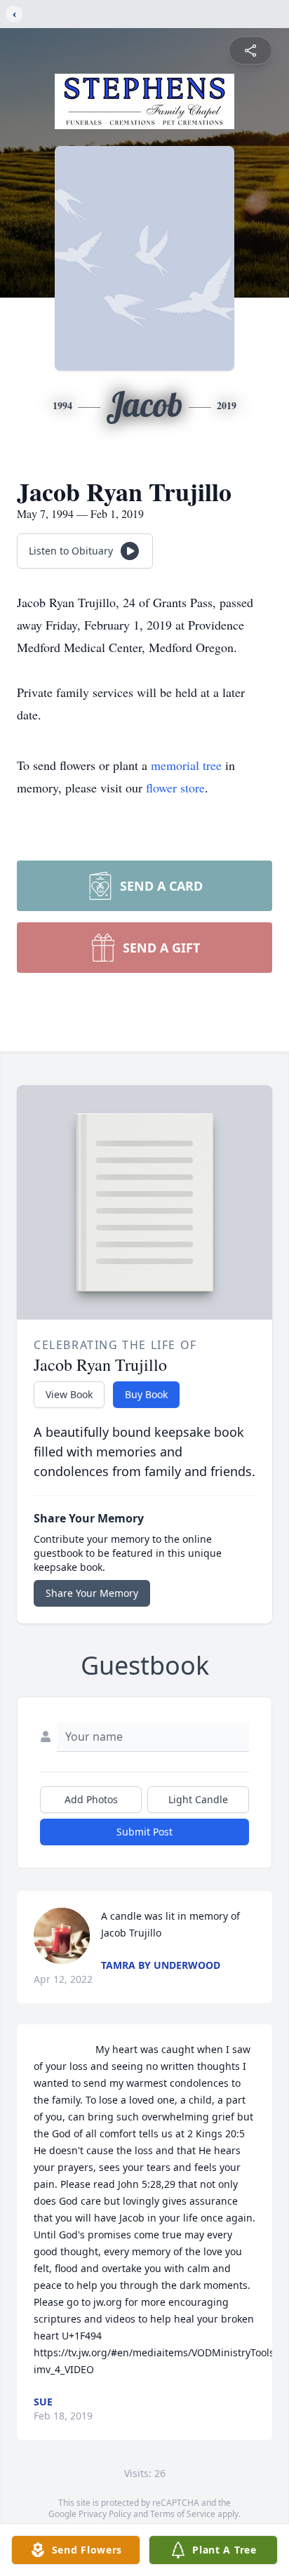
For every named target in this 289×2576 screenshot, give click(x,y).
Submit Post (144, 1832)
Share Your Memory (92, 1593)
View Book (69, 1394)
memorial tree (186, 765)
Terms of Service (183, 2514)
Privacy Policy (105, 2514)
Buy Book (146, 1394)
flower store (175, 788)
